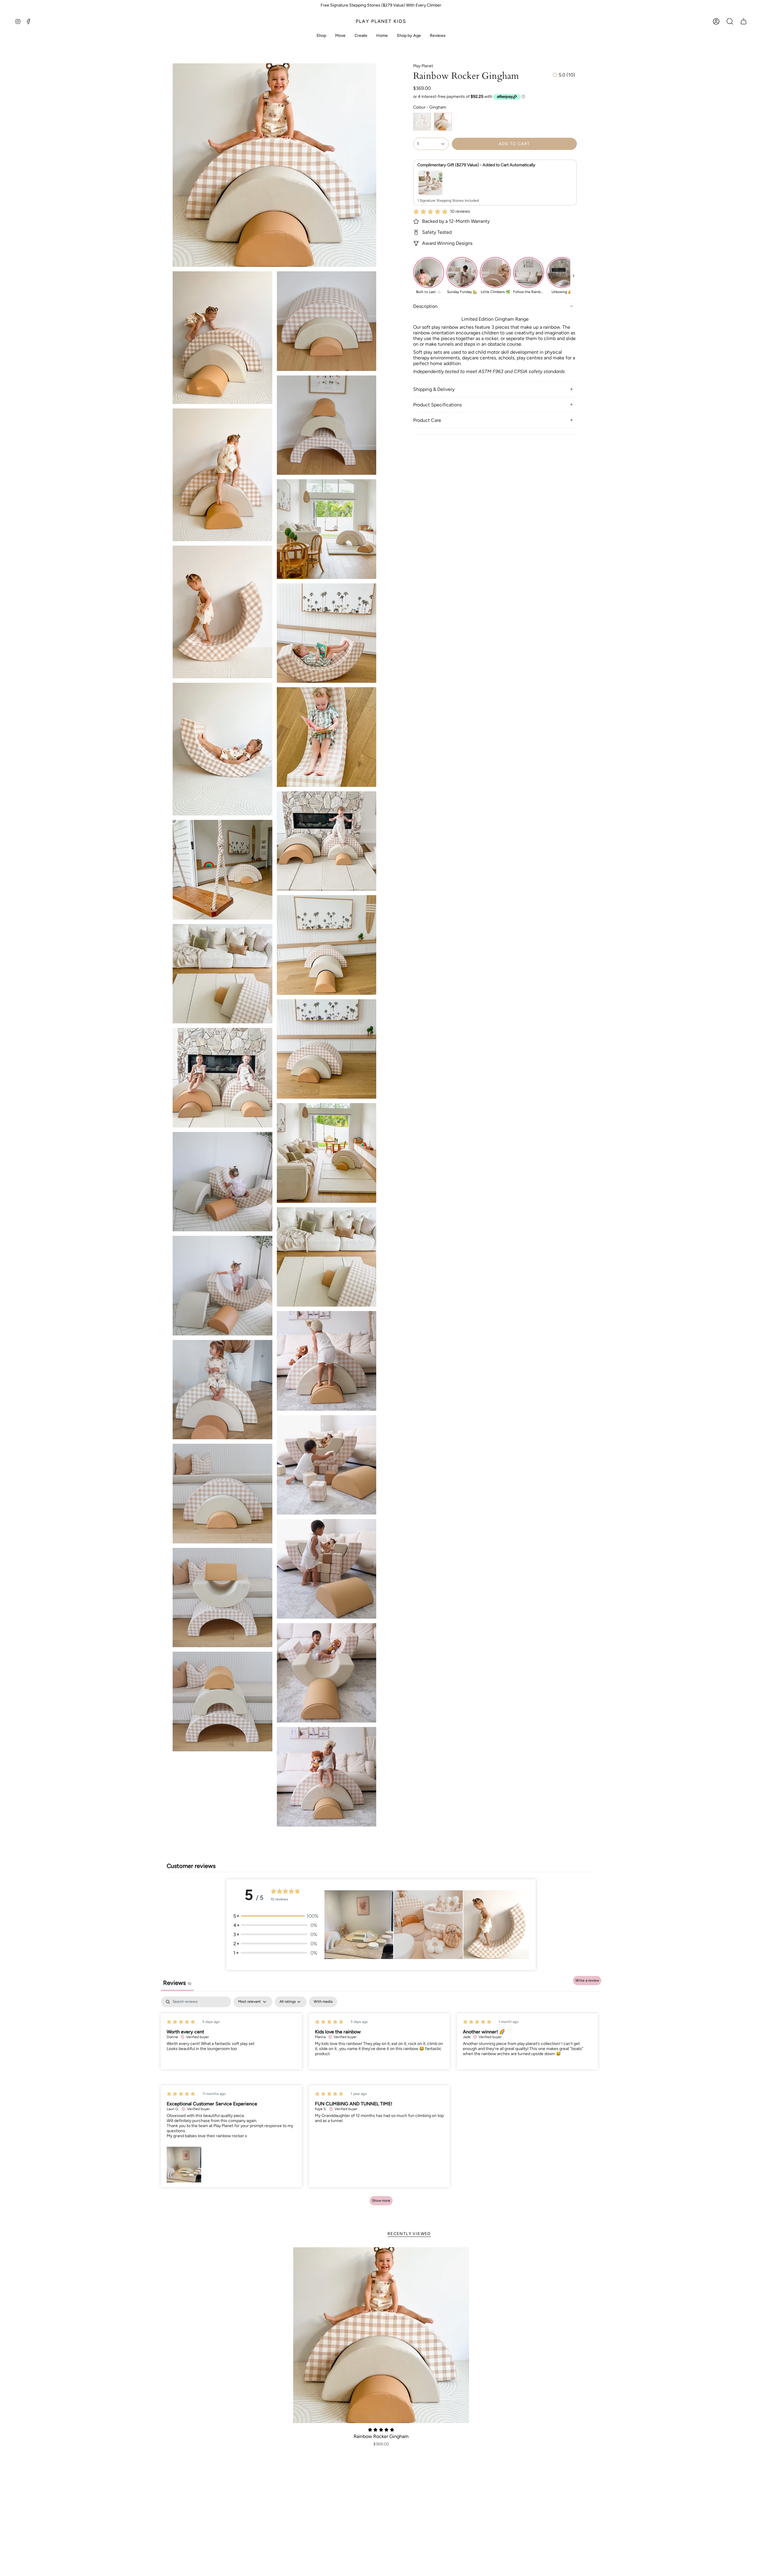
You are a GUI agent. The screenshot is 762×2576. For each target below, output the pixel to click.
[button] (730, 21)
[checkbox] (323, 2002)
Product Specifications (437, 405)
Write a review (587, 1980)
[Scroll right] (574, 276)
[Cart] (744, 21)
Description (425, 306)
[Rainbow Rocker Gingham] (381, 2335)
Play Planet (423, 66)
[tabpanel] (381, 2104)
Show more (381, 2201)
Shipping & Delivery (434, 389)
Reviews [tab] (177, 1983)
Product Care (427, 420)
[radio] (422, 122)
